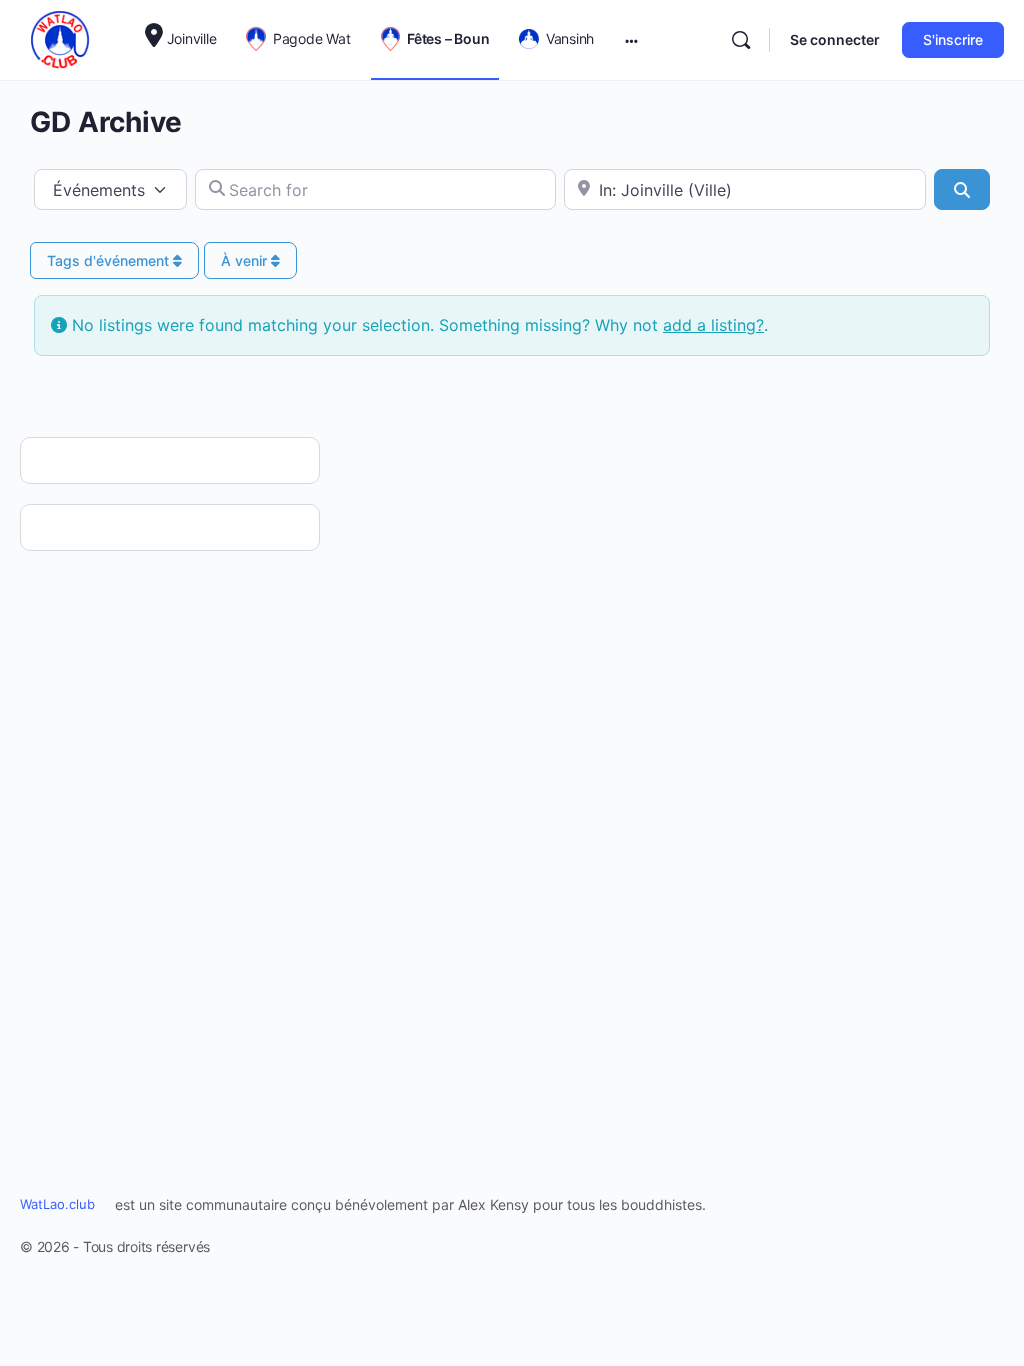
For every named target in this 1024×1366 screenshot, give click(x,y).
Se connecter (835, 39)
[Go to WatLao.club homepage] (60, 38)
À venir (246, 260)
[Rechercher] (741, 40)
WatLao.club (57, 1204)
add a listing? (713, 325)
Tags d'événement (110, 260)
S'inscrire (953, 39)
